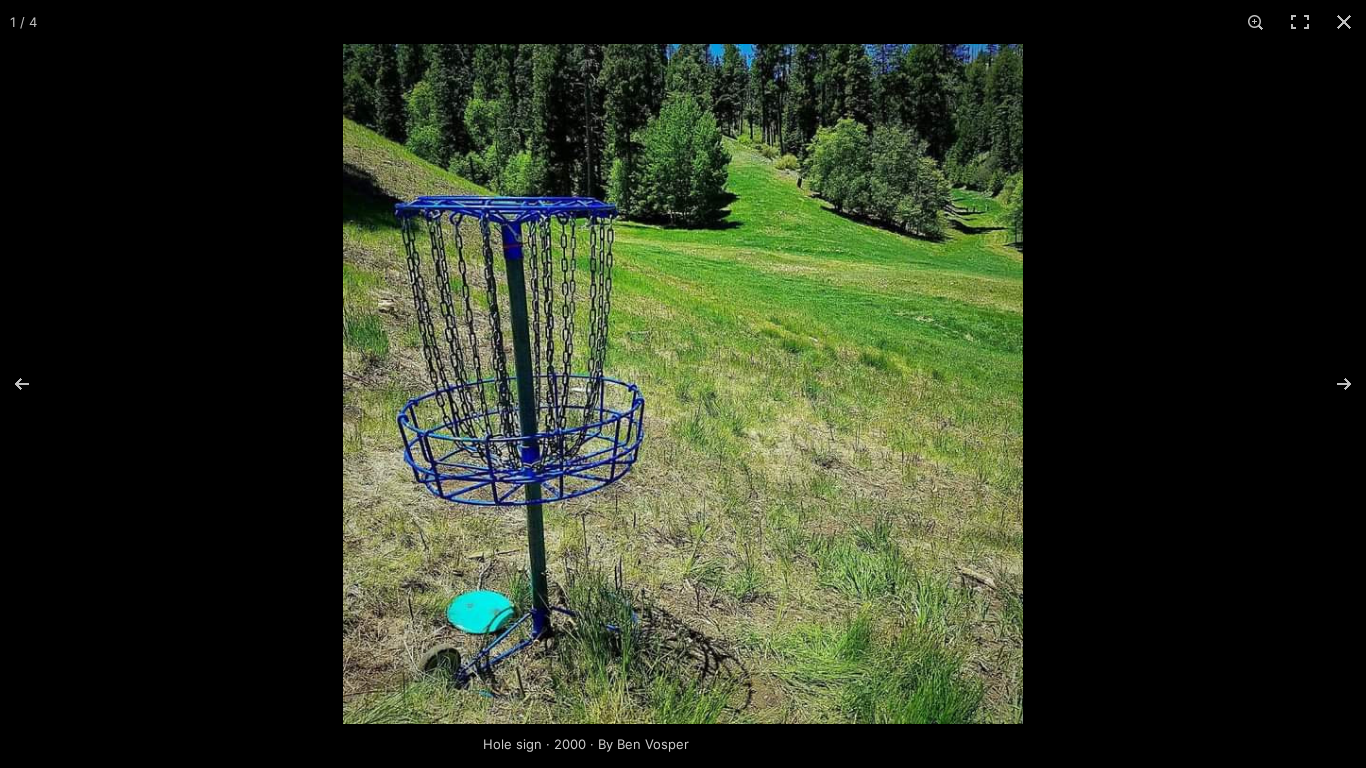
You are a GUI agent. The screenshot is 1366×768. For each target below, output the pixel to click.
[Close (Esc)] (1344, 22)
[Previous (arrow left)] (35, 384)
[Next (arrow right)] (1331, 384)
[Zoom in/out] (1256, 22)
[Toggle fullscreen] (1300, 22)
